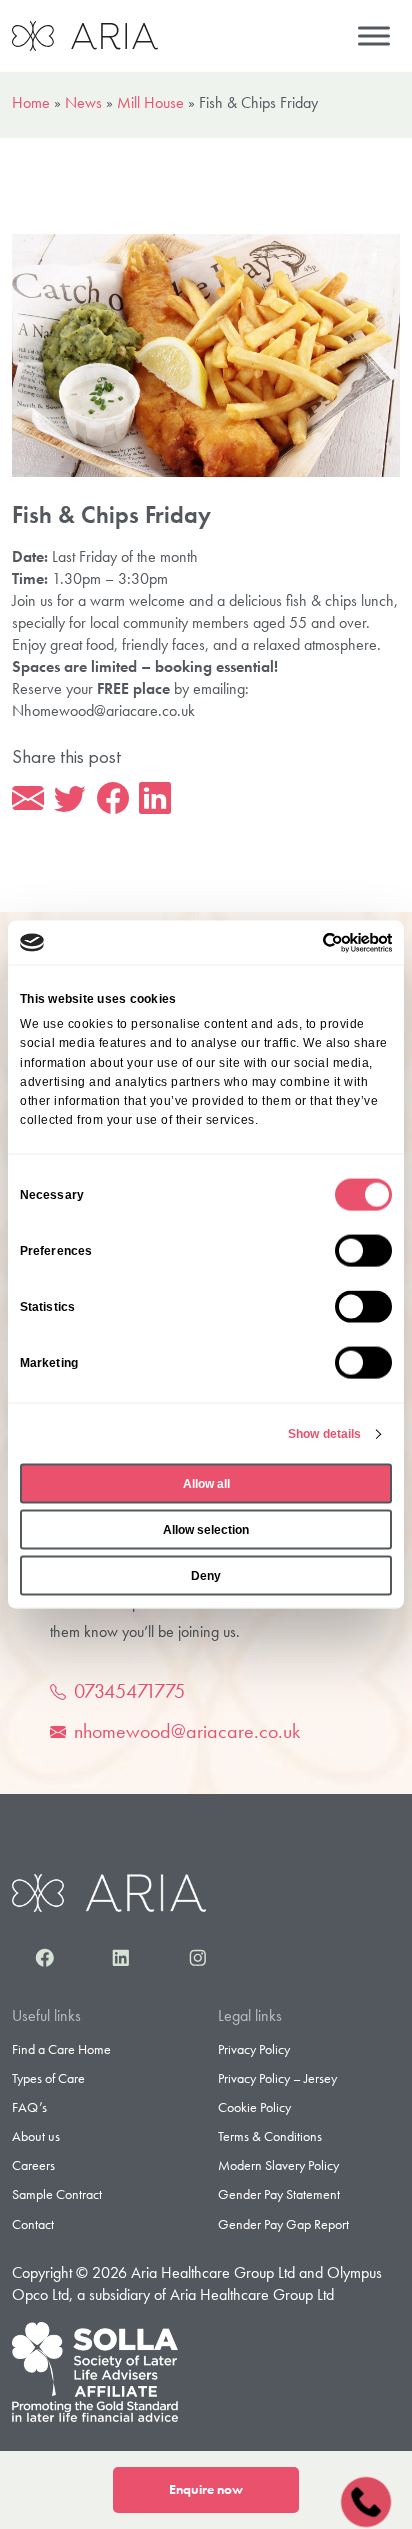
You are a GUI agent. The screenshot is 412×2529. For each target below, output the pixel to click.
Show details (324, 1434)
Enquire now (206, 2489)
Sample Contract (57, 2194)
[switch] (363, 1251)
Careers (33, 2165)
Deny (206, 1576)
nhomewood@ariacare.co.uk (187, 1731)
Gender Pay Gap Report (283, 2224)
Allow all (206, 1484)
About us (36, 2136)
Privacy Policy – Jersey (277, 2078)
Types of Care (48, 2078)
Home (31, 102)
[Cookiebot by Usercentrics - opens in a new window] (304, 942)
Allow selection (206, 1530)
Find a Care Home (61, 2049)
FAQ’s (29, 2107)
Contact (33, 2224)
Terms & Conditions (270, 2136)
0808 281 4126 (365, 2499)
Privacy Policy (254, 2049)
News (83, 102)
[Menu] (374, 35)
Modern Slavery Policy (278, 2165)
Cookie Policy (254, 2107)
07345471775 (129, 1691)
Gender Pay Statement (279, 2194)
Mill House (150, 102)
